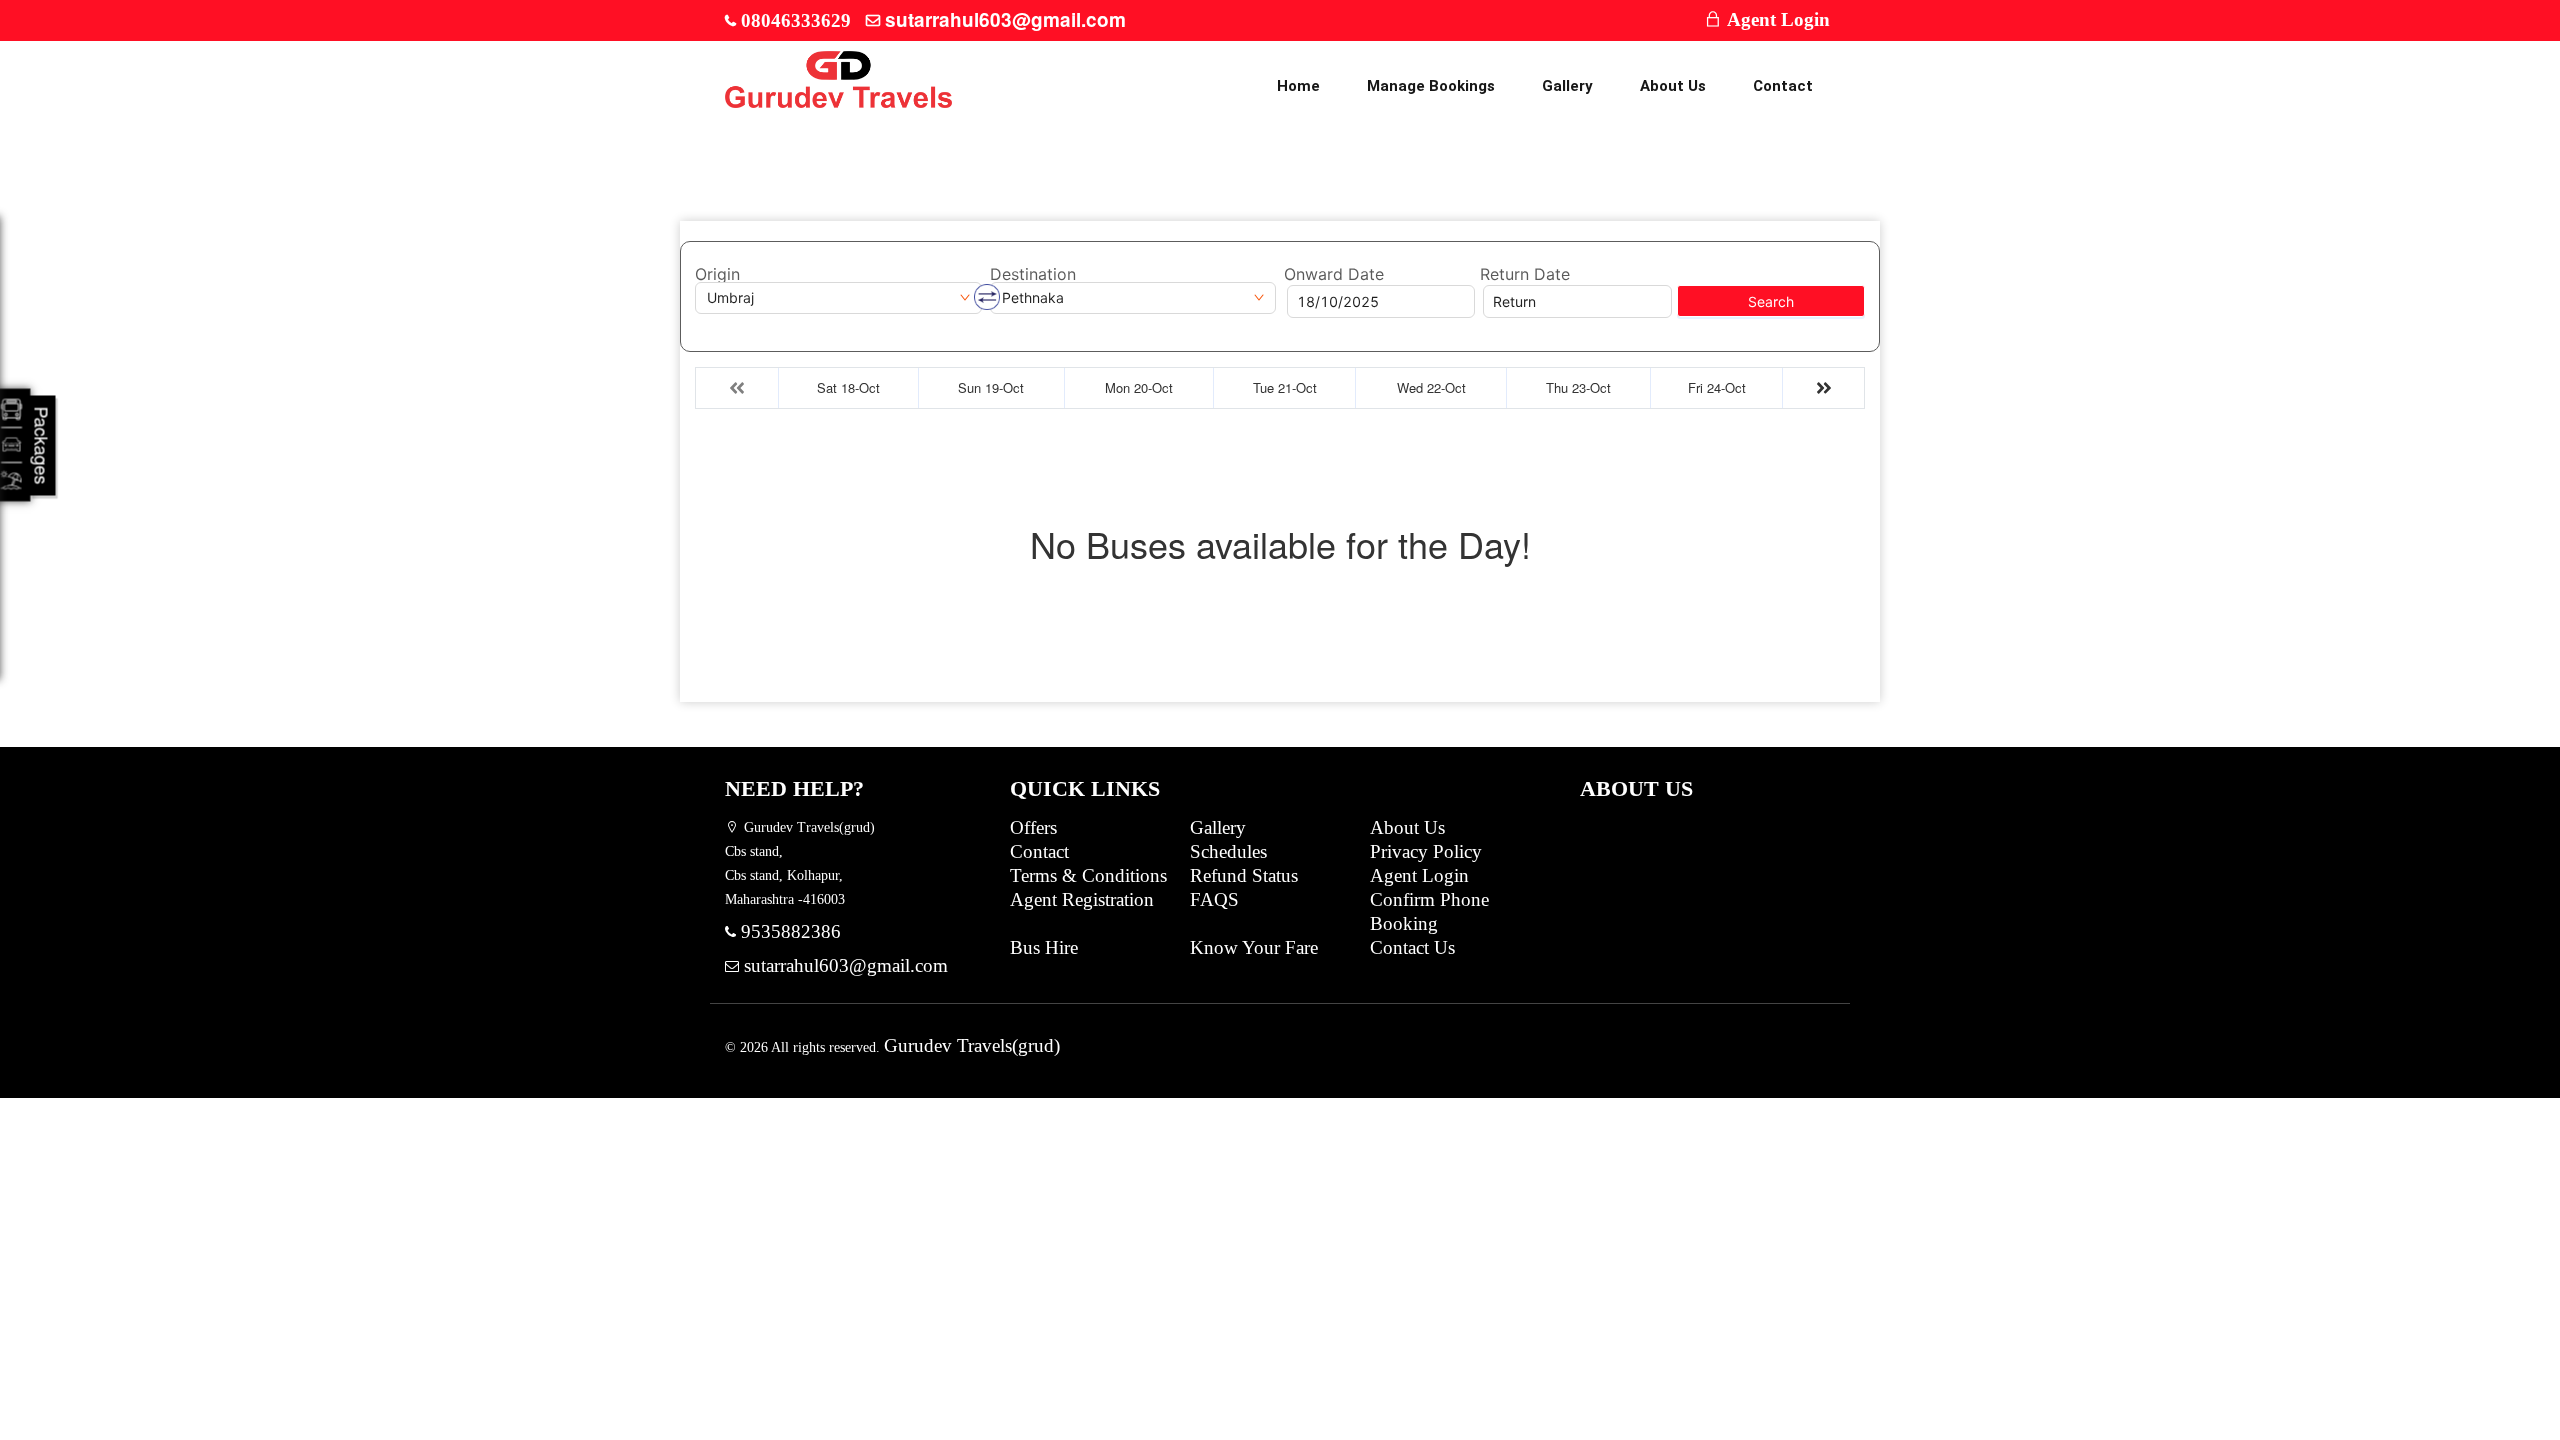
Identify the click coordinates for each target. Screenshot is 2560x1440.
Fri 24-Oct (1717, 387)
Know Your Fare (1254, 947)
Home (1298, 86)
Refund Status (1244, 875)
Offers (1033, 827)
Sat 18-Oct (848, 387)
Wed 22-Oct (1431, 387)
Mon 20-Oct (1139, 387)
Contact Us (1412, 947)
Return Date (1525, 274)
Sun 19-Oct (991, 387)
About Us (1673, 86)
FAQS (1214, 899)
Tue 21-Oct (1285, 387)
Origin (717, 274)
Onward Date (1334, 274)
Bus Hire (1044, 947)
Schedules (1228, 851)
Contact (1783, 86)
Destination (1033, 274)
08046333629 (796, 20)
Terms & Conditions (1088, 875)
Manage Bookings (1431, 86)
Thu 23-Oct (1578, 387)
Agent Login (1776, 19)
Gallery (1567, 86)
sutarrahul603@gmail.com (1005, 19)
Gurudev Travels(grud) (972, 1045)
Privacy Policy (1426, 851)
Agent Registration (1082, 899)
